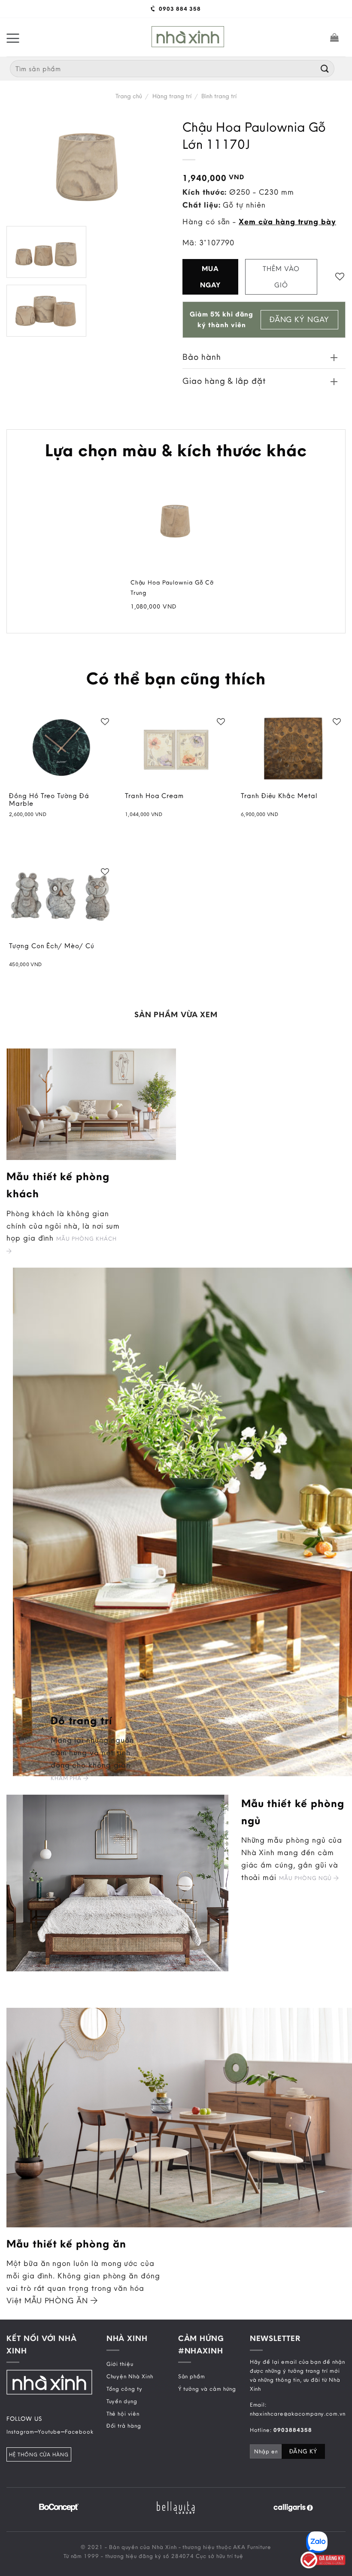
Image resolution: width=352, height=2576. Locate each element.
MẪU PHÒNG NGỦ (306, 1878)
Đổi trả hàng (124, 2425)
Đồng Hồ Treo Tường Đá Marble (49, 800)
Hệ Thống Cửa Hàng (39, 2454)
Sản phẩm (192, 2376)
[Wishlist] (340, 276)
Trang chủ (129, 96)
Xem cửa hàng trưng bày (287, 221)
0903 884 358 (179, 9)
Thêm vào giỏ (281, 277)
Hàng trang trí (172, 96)
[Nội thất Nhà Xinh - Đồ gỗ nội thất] (188, 37)
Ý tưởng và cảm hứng (207, 2389)
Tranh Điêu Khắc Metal (279, 796)
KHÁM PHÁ (67, 1778)
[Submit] (325, 68)
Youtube (49, 2431)
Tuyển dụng (122, 2401)
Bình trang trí (219, 96)
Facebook (79, 2431)
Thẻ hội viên (123, 2413)
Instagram (20, 2431)
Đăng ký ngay (299, 319)
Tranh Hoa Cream (154, 796)
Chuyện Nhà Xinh (130, 2376)
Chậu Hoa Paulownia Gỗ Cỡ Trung (172, 588)
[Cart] (335, 37)
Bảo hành (202, 357)
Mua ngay (210, 277)
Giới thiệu (120, 2364)
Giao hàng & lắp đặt (224, 381)
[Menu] (13, 37)
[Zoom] (19, 325)
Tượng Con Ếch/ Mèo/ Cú (52, 946)
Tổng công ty (124, 2389)
